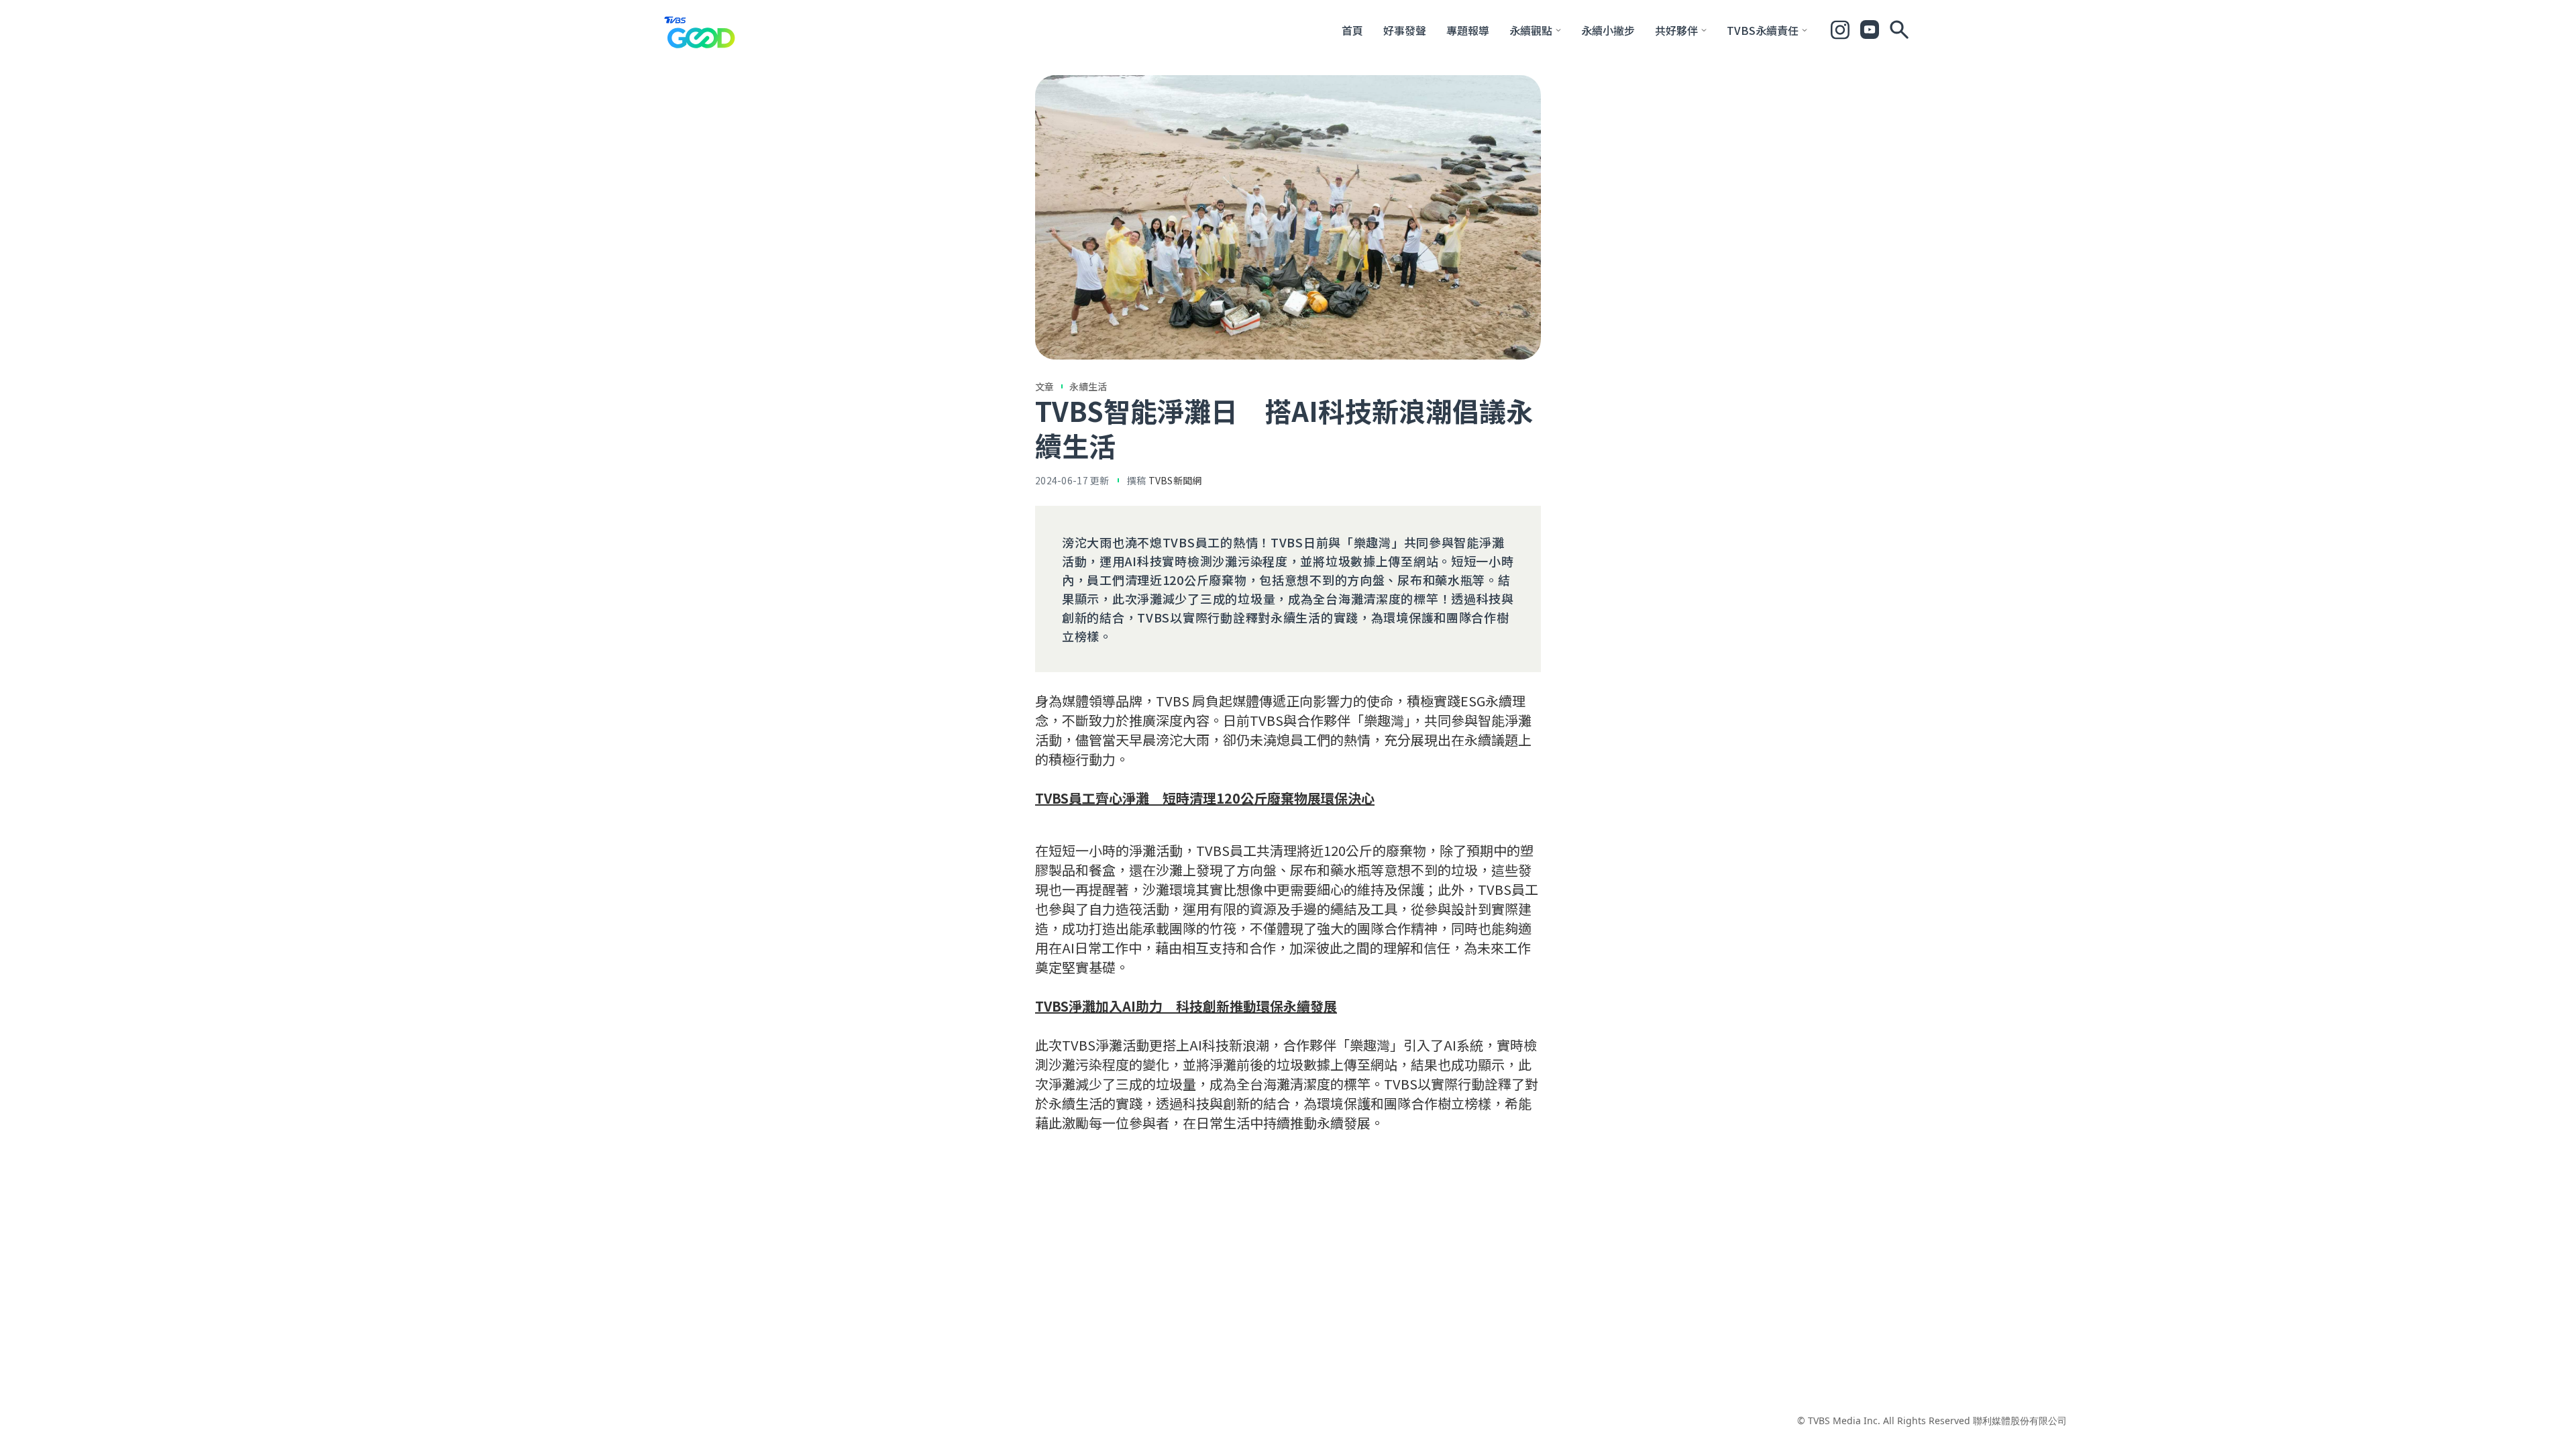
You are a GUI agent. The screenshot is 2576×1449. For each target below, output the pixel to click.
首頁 (1352, 30)
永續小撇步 (1608, 30)
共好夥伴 (1676, 30)
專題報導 (1468, 30)
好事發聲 (1405, 30)
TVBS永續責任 (1763, 30)
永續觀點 (1531, 30)
